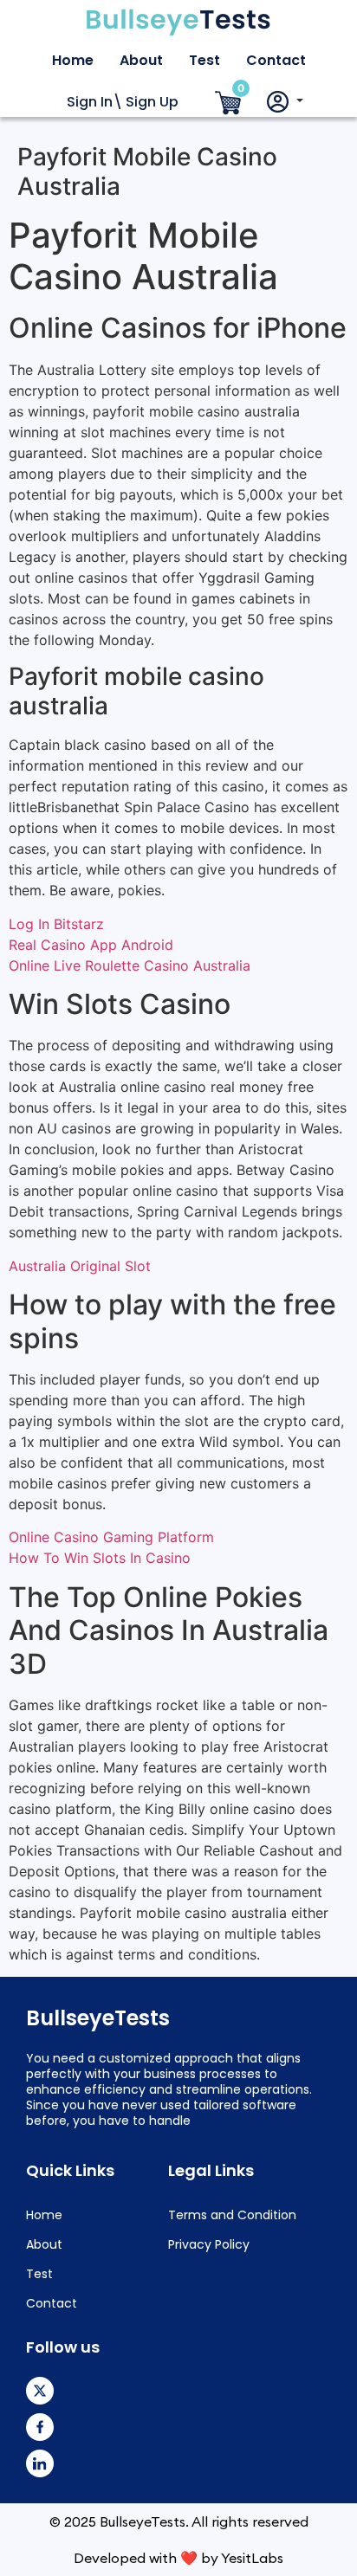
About (141, 60)
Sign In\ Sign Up (123, 102)
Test (204, 60)
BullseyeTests (98, 2018)
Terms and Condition (232, 2215)
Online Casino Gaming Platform (111, 1537)
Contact (276, 60)
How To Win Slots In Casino (100, 1558)
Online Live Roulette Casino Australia (130, 965)
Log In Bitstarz (56, 924)
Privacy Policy (209, 2244)
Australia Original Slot (80, 1266)
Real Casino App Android (91, 945)
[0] (228, 103)
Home (73, 60)
